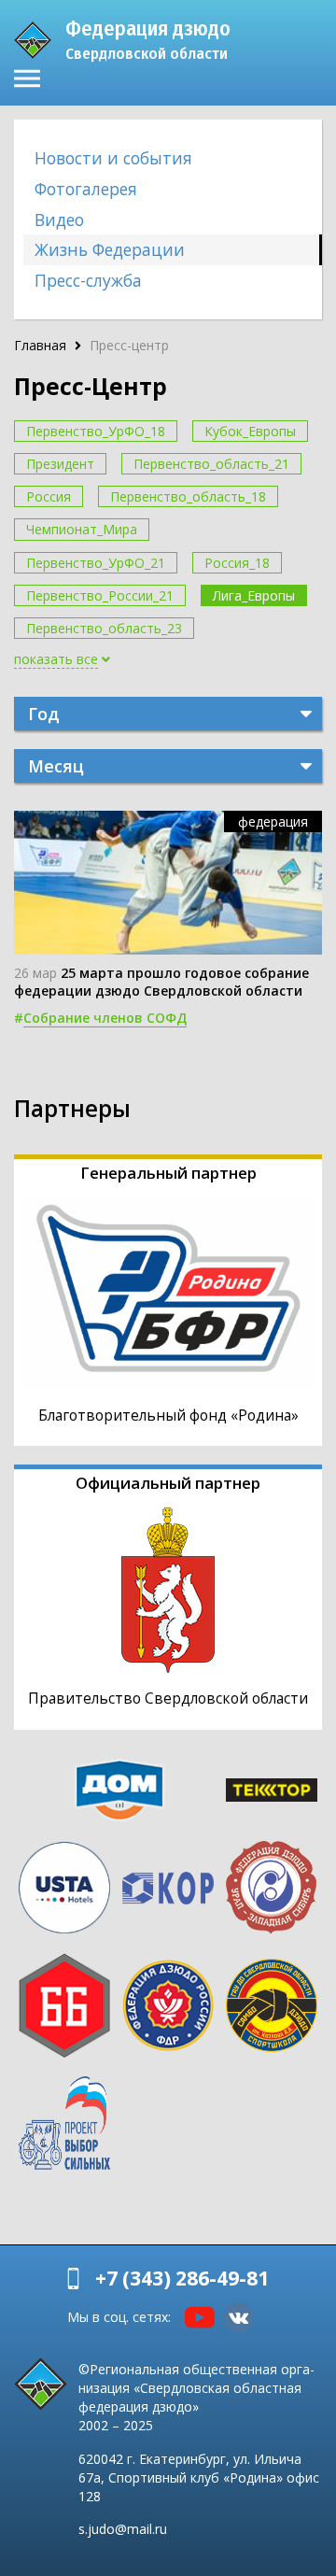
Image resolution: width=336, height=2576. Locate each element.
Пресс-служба (88, 280)
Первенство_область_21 (211, 464)
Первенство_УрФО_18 (96, 431)
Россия (49, 496)
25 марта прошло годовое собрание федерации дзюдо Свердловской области (161, 982)
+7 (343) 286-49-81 (182, 2278)
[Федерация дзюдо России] (168, 2005)
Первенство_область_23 (104, 628)
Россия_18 (237, 563)
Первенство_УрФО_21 (96, 563)
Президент (60, 464)
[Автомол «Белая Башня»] (65, 2005)
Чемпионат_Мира (82, 529)
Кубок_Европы (250, 431)
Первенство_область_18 (188, 496)
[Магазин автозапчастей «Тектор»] (271, 1790)
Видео (59, 219)
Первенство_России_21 (100, 595)
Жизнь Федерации (110, 249)
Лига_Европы (254, 595)
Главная (40, 345)
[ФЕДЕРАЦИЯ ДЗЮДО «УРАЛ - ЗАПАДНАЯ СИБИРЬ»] (271, 1888)
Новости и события (113, 158)
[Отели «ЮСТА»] (65, 1888)
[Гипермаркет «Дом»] (119, 1790)
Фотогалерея (86, 189)
